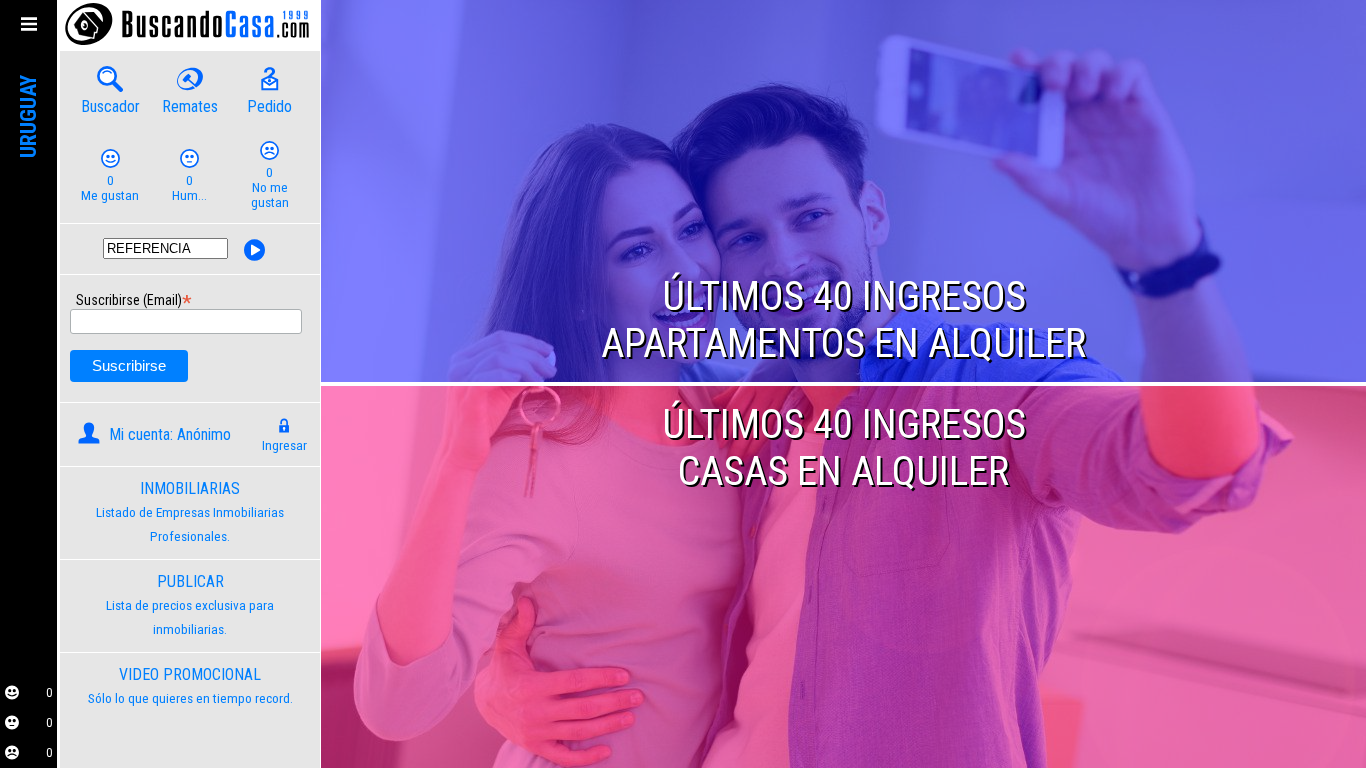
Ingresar (284, 445)
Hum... (189, 188)
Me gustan (110, 188)
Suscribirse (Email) (82, 297)
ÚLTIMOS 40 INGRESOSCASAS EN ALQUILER (844, 448)
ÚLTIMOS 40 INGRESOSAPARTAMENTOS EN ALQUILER (843, 320)
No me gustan (270, 187)
